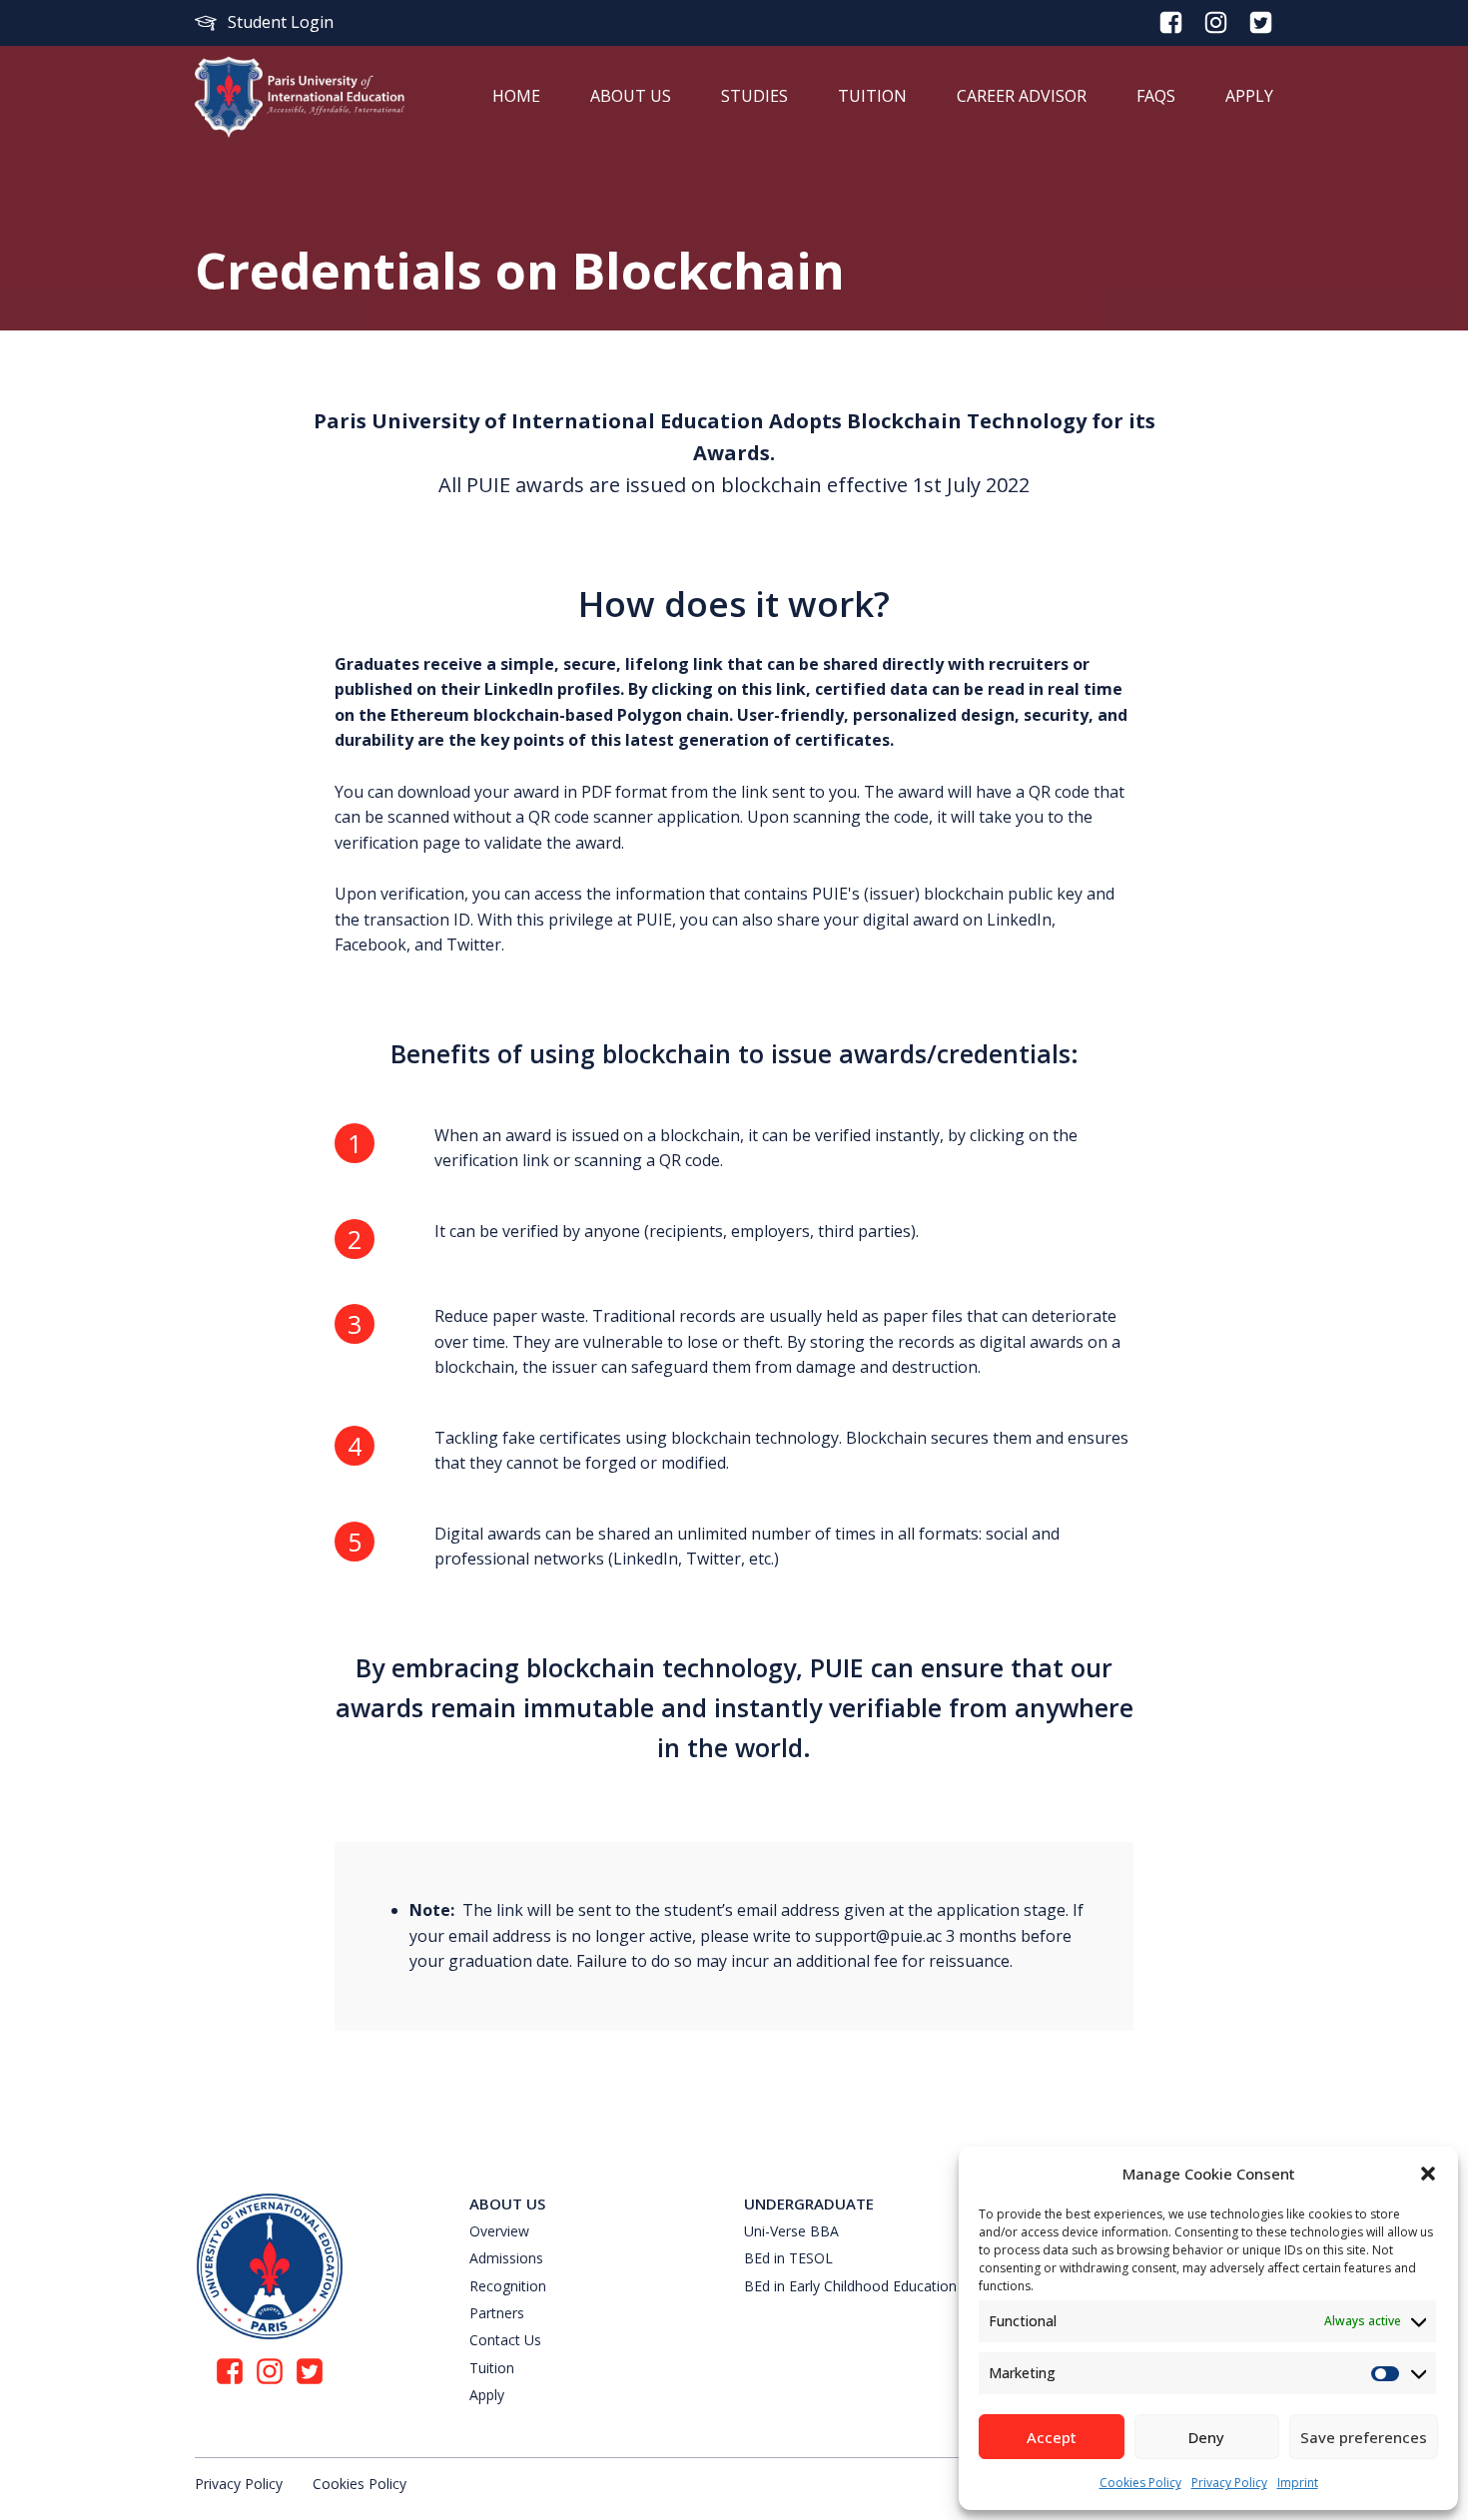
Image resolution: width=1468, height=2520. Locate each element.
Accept (1052, 2437)
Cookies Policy (1140, 2483)
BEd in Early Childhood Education (850, 2286)
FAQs (1156, 96)
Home (516, 96)
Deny (1206, 2437)
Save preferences (1364, 2437)
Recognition (508, 2286)
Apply (1249, 96)
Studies (754, 96)
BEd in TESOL (788, 2258)
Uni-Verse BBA (791, 2231)
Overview (499, 2231)
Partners (497, 2313)
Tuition (872, 96)
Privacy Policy (1229, 2483)
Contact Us (505, 2340)
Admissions (506, 2258)
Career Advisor (1022, 96)
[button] (1428, 2174)
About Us (631, 96)
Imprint (1298, 2483)
